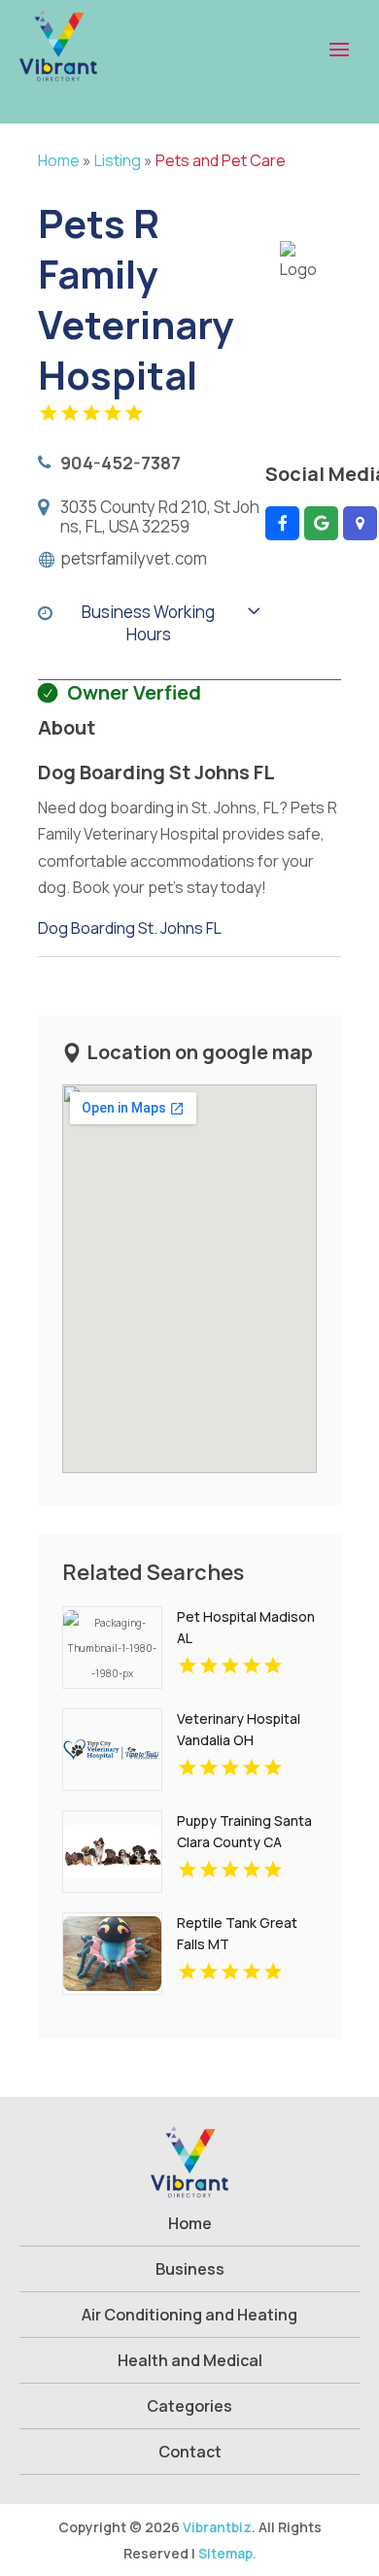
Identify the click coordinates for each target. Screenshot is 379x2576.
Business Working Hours (148, 623)
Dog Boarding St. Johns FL (130, 928)
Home (59, 160)
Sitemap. (227, 2553)
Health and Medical (190, 2360)
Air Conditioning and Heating (189, 2315)
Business (190, 2269)
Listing (118, 160)
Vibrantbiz (217, 2527)
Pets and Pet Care (221, 160)
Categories (189, 2406)
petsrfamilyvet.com (134, 559)
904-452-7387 (121, 463)
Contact (190, 2452)
